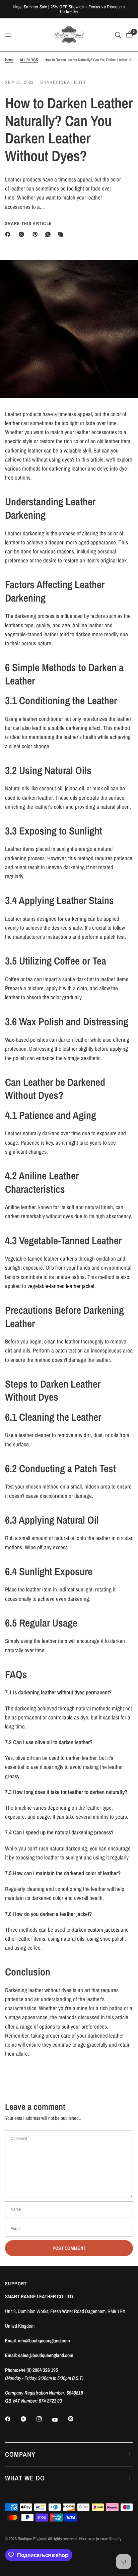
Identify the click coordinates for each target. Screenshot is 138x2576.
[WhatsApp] (49, 234)
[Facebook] (9, 234)
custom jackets (103, 1929)
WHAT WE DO (25, 2478)
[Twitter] (28, 2419)
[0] (128, 35)
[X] (23, 234)
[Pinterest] (37, 234)
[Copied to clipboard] (62, 234)
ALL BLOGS (29, 60)
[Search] (118, 35)
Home (9, 60)
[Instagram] (44, 2419)
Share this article (28, 223)
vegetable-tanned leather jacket (61, 1286)
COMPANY (20, 2454)
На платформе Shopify (100, 2539)
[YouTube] (60, 2420)
